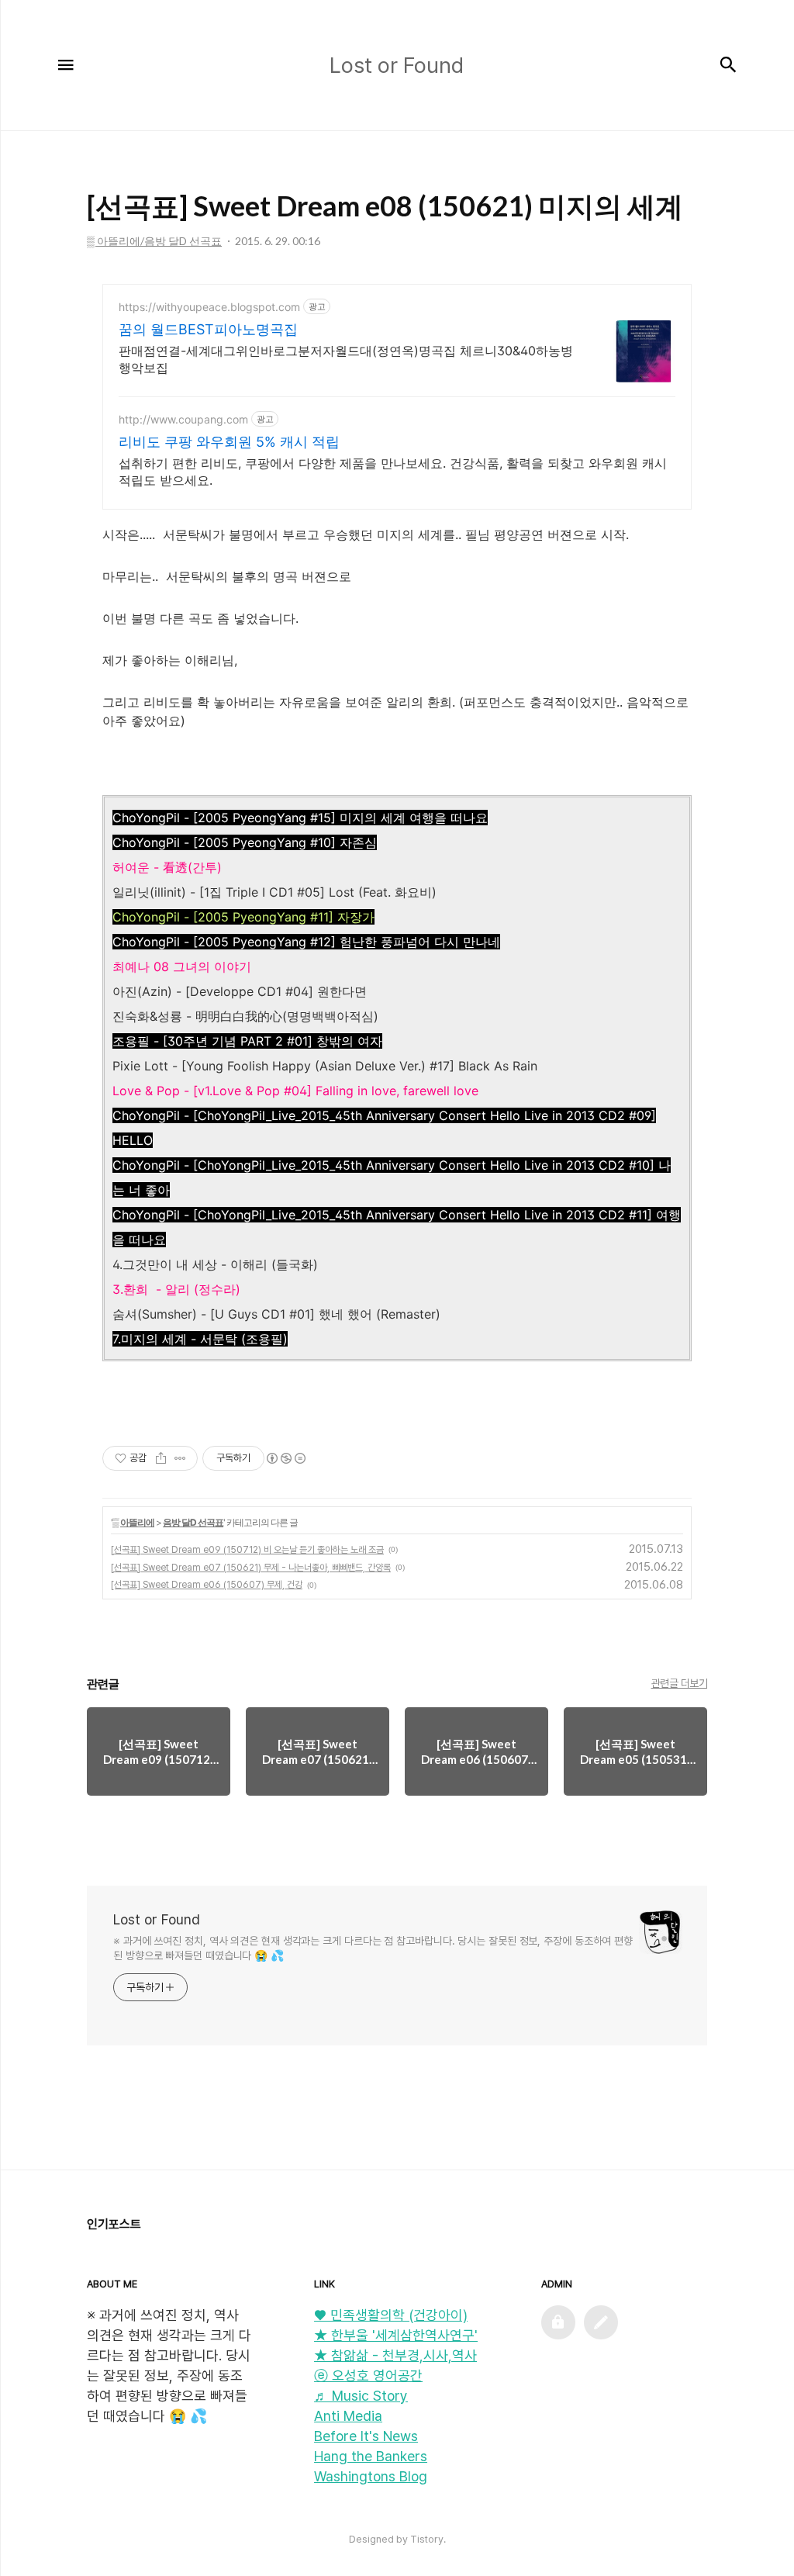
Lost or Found (157, 1919)
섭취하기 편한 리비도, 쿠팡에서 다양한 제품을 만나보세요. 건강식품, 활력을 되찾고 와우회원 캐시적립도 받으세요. (393, 472)
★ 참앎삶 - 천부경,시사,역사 (395, 2355)
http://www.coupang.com (183, 419)
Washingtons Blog (371, 2476)
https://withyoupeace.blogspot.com (209, 307)
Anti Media (348, 2416)
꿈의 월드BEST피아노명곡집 (208, 329)
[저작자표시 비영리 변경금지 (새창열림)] (285, 1458)
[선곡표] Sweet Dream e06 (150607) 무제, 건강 (207, 1585)
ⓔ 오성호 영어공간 (368, 2375)
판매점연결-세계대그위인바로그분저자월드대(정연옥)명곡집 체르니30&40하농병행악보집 (346, 359)
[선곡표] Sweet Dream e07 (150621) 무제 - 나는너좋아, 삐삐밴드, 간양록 (251, 1568)
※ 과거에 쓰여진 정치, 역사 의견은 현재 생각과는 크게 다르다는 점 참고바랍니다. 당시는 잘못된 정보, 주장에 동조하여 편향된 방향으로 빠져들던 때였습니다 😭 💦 (373, 1948)
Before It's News (366, 2436)
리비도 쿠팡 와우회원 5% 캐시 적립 (229, 442)
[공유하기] (161, 1458)
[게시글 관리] (180, 1458)
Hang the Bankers (371, 2456)
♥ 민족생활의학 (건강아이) (391, 2315)
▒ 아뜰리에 (133, 1522)
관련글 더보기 (680, 1683)
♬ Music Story (361, 2396)
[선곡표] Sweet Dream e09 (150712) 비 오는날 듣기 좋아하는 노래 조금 (247, 1550)
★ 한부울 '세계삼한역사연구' (396, 2335)
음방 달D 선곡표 (193, 1522)
